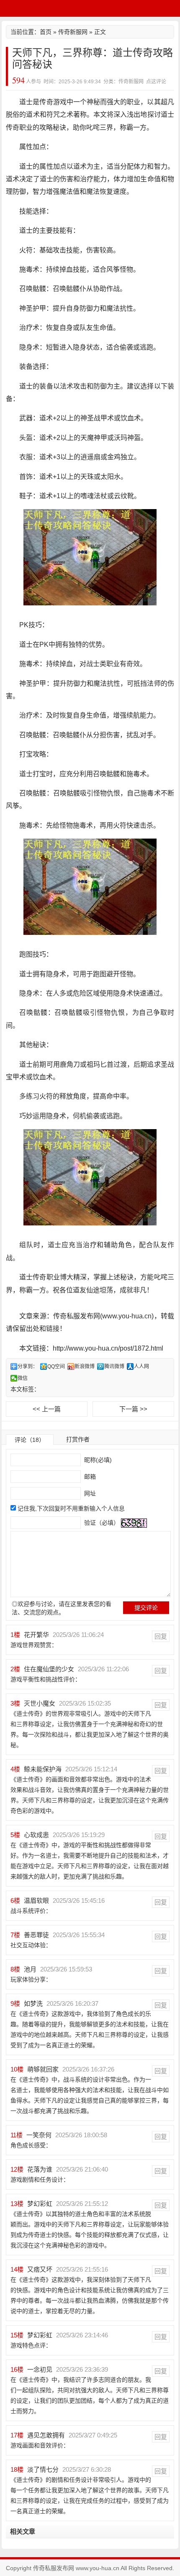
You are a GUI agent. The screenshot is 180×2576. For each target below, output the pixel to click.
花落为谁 (40, 2169)
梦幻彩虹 (40, 2204)
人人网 (141, 1366)
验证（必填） (101, 1523)
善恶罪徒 (36, 1935)
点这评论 (156, 82)
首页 (46, 32)
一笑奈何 (39, 2135)
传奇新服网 (73, 32)
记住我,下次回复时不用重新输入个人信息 (71, 1508)
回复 (161, 1636)
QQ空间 (56, 1366)
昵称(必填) (97, 1460)
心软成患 (36, 1835)
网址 (89, 1493)
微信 (23, 1378)
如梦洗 (33, 2003)
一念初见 (40, 2369)
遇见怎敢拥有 (46, 2435)
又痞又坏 (40, 2269)
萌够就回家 (43, 2069)
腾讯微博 (114, 1366)
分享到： (28, 1366)
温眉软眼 (36, 1900)
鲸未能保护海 (43, 1769)
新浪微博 (85, 1366)
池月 (30, 1969)
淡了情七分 (43, 2469)
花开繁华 (36, 1635)
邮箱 (89, 1477)
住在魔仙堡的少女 (49, 1669)
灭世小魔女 (40, 1703)
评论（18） (30, 1440)
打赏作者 (78, 1439)
